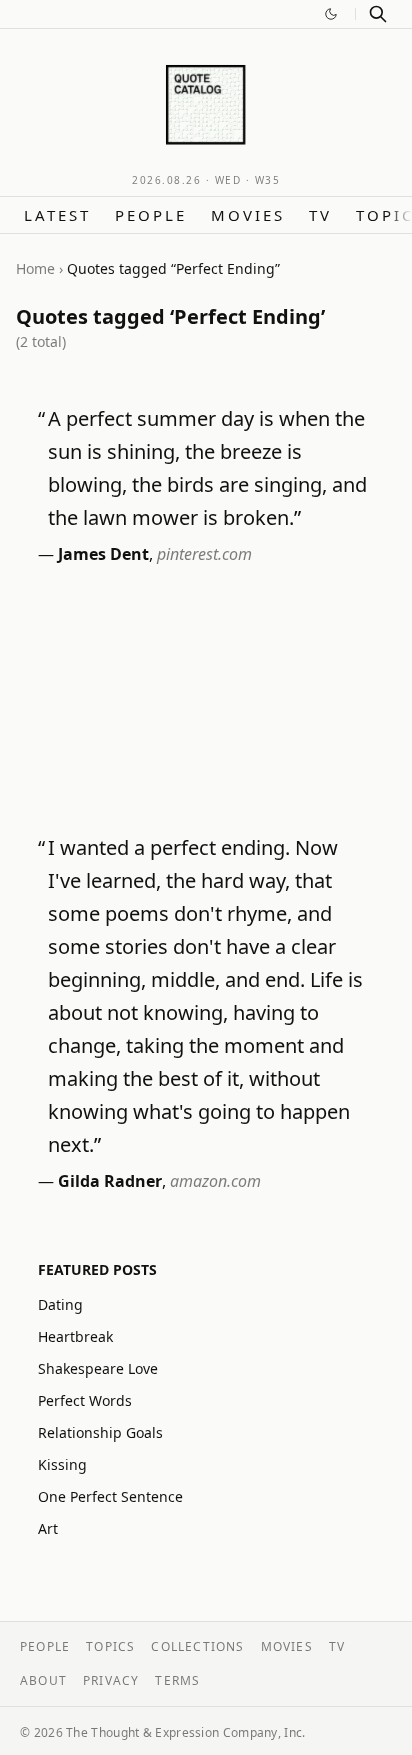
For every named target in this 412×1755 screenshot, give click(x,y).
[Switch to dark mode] (331, 14)
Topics (110, 1646)
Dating (60, 1304)
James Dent (103, 554)
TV (320, 215)
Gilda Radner (110, 1181)
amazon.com (215, 1181)
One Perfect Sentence (110, 1496)
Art (48, 1528)
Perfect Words (85, 1400)
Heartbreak (75, 1336)
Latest (57, 215)
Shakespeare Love (98, 1368)
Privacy (111, 1680)
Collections (197, 1646)
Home (35, 268)
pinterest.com (204, 554)
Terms (177, 1680)
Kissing (62, 1464)
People (151, 215)
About (43, 1680)
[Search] (378, 14)
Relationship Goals (100, 1432)
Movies (248, 215)
